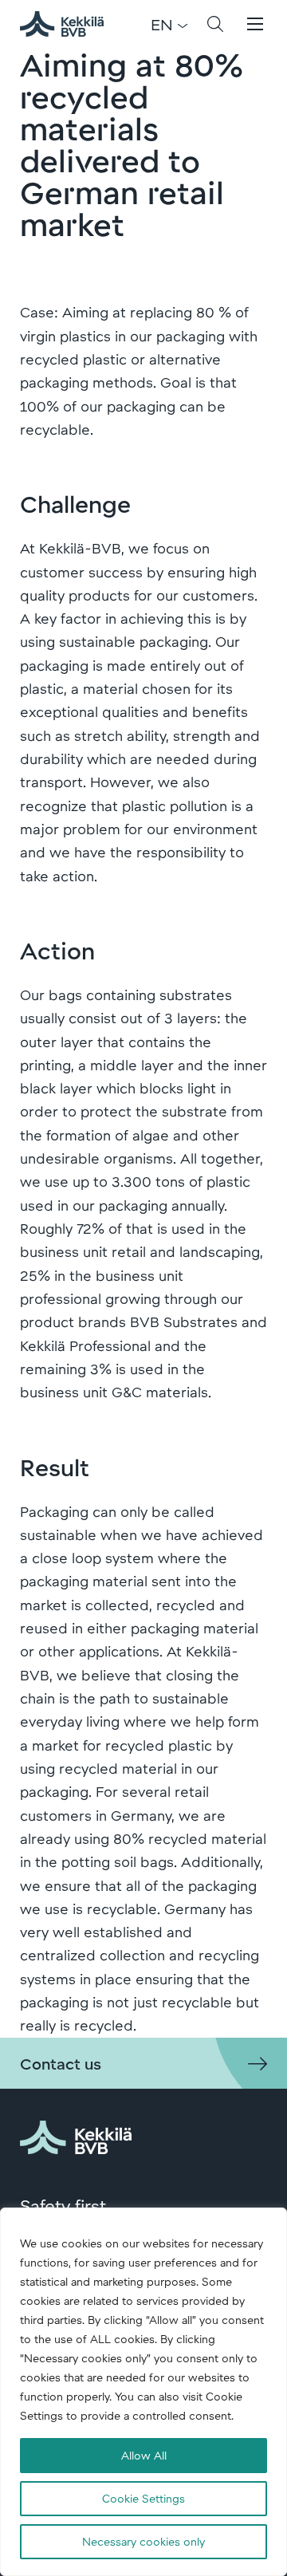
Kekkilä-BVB (71, 24)
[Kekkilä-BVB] (76, 2134)
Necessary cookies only (143, 2541)
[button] (215, 24)
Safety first (63, 2205)
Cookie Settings (143, 2498)
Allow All (144, 2455)
